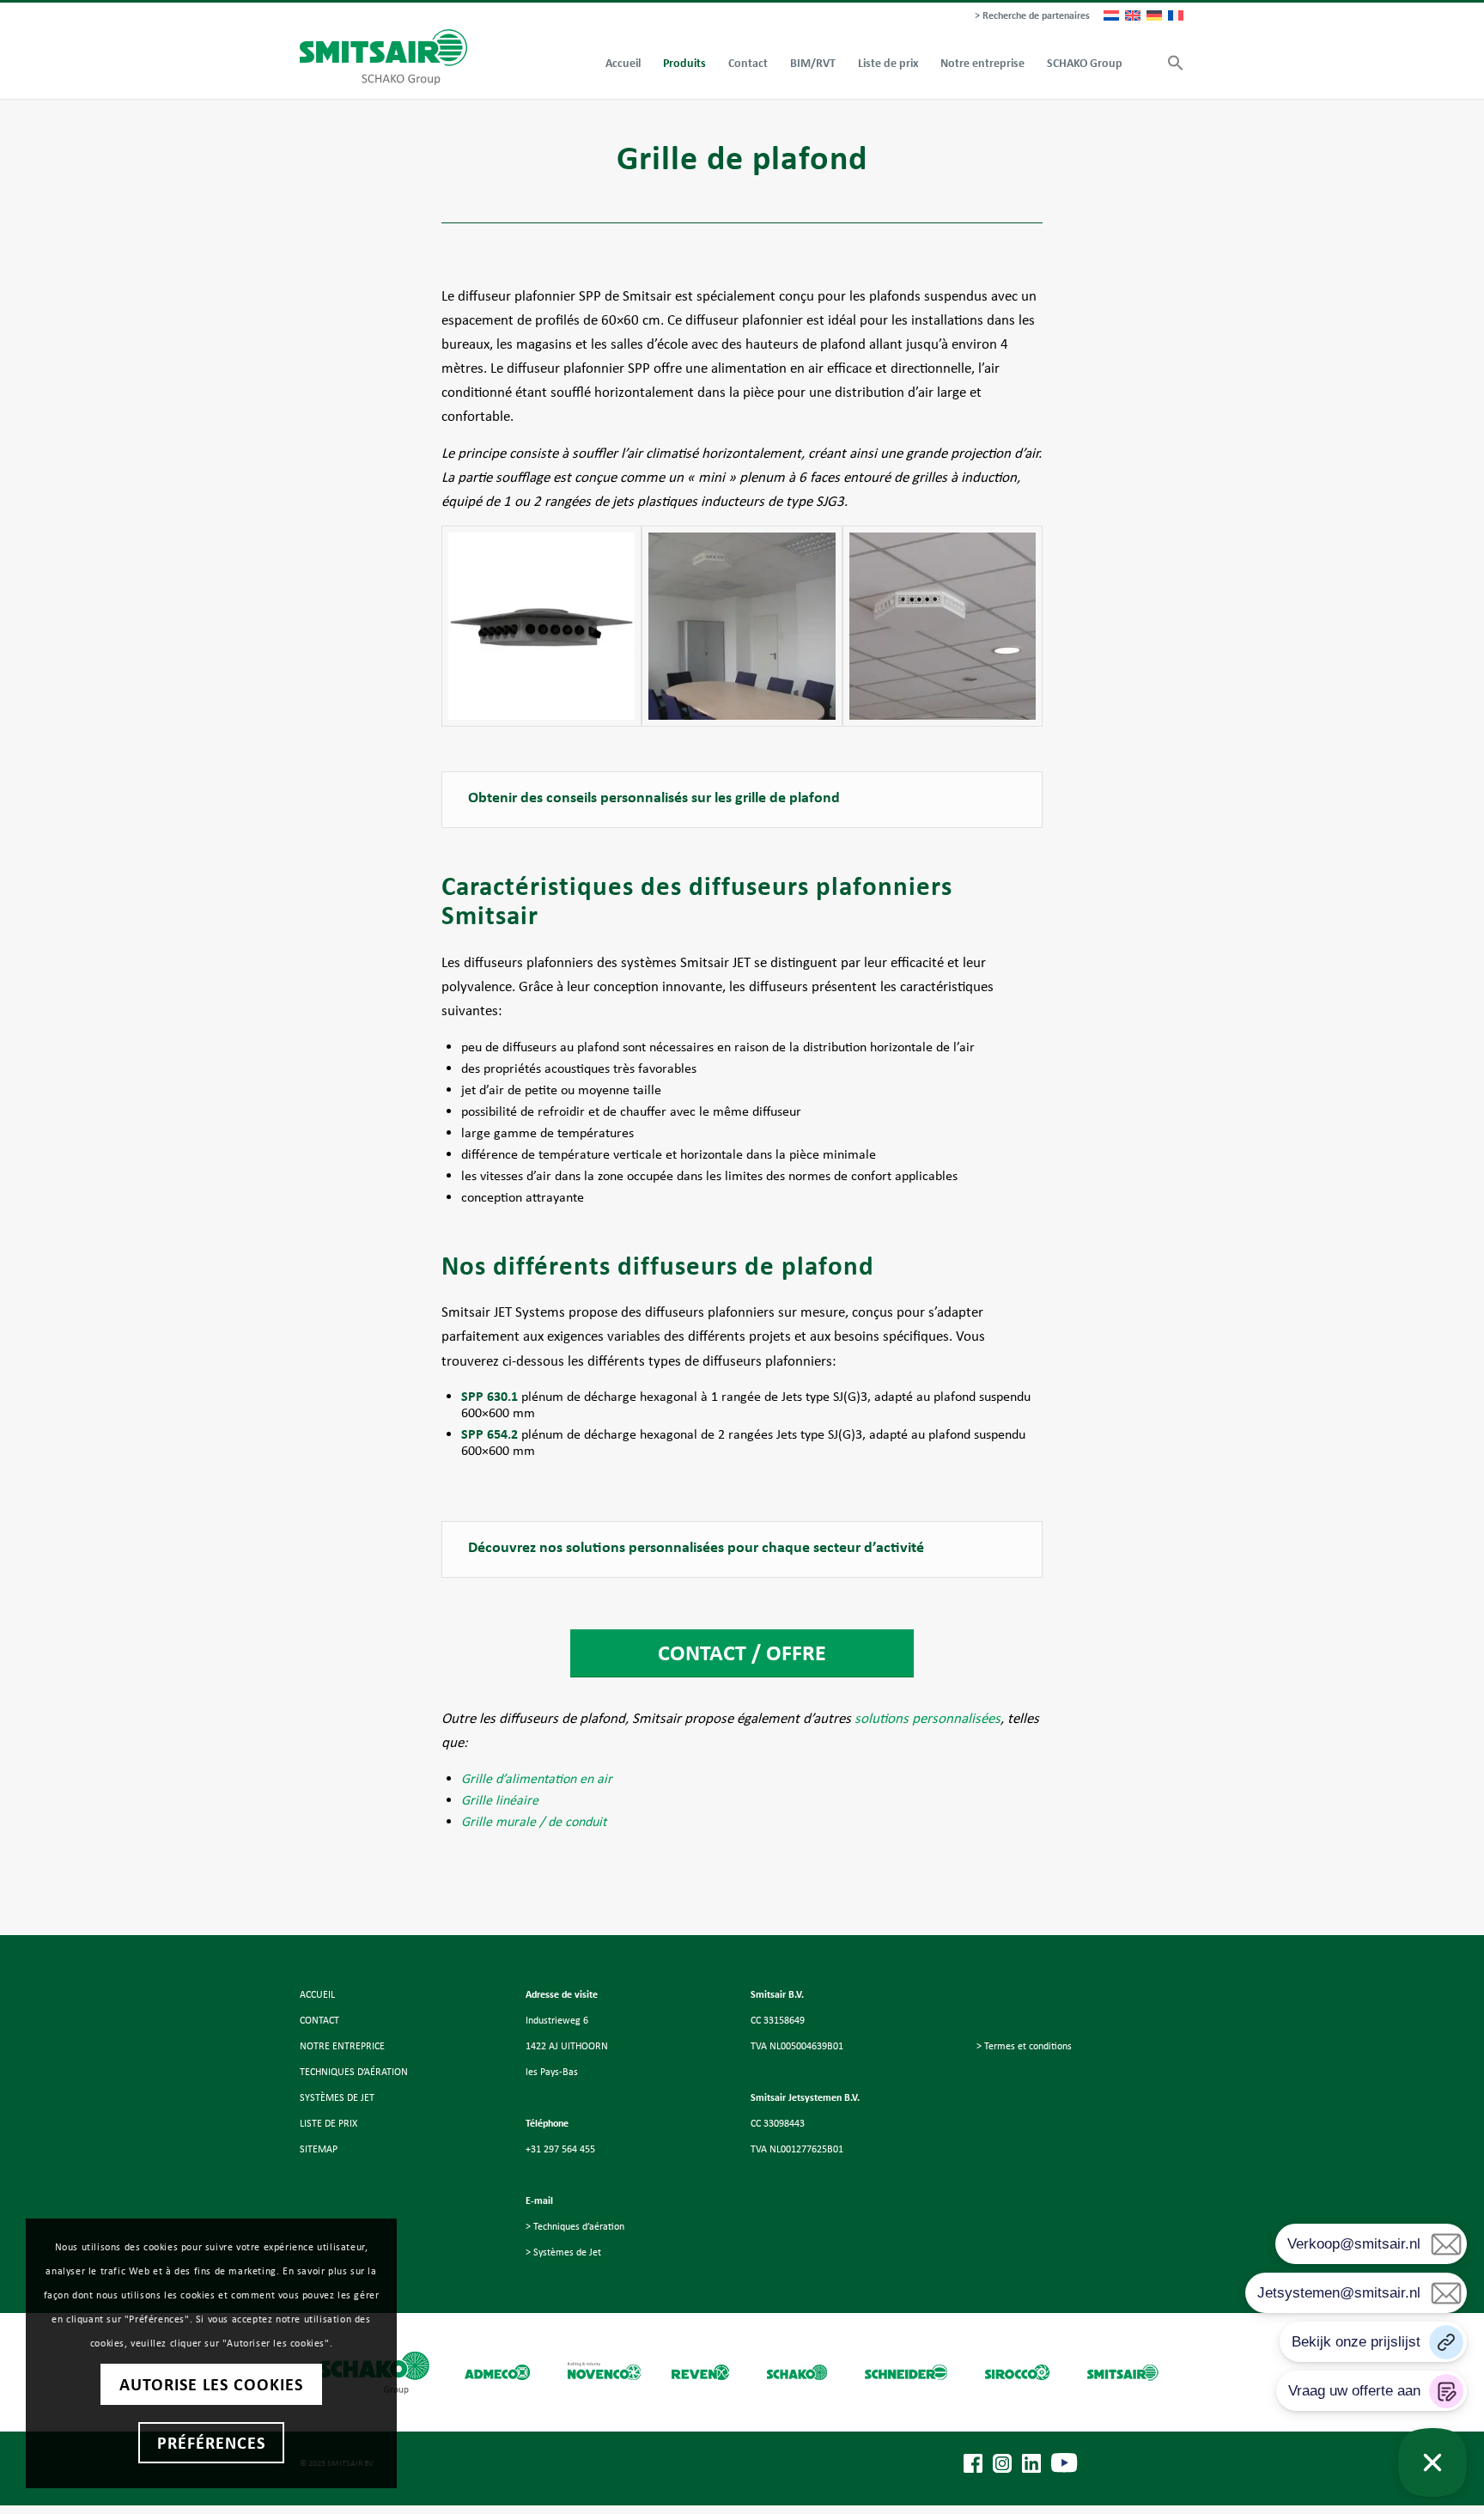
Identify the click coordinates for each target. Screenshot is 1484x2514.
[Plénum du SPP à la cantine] (943, 626)
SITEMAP (319, 2149)
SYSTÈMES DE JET (337, 2097)
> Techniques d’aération (575, 2226)
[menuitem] (1028, 16)
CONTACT (319, 2020)
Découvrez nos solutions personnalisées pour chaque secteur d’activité (696, 1547)
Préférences (211, 2443)
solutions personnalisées (927, 1718)
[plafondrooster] (541, 626)
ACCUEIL (317, 1994)
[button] (1170, 64)
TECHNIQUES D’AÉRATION (354, 2072)
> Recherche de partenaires (1032, 15)
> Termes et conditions (1024, 2046)
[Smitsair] (383, 57)
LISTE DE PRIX (328, 2123)
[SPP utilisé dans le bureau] (742, 626)
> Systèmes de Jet (563, 2252)
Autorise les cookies (211, 2384)
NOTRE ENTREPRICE (342, 2046)
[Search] (1145, 64)
